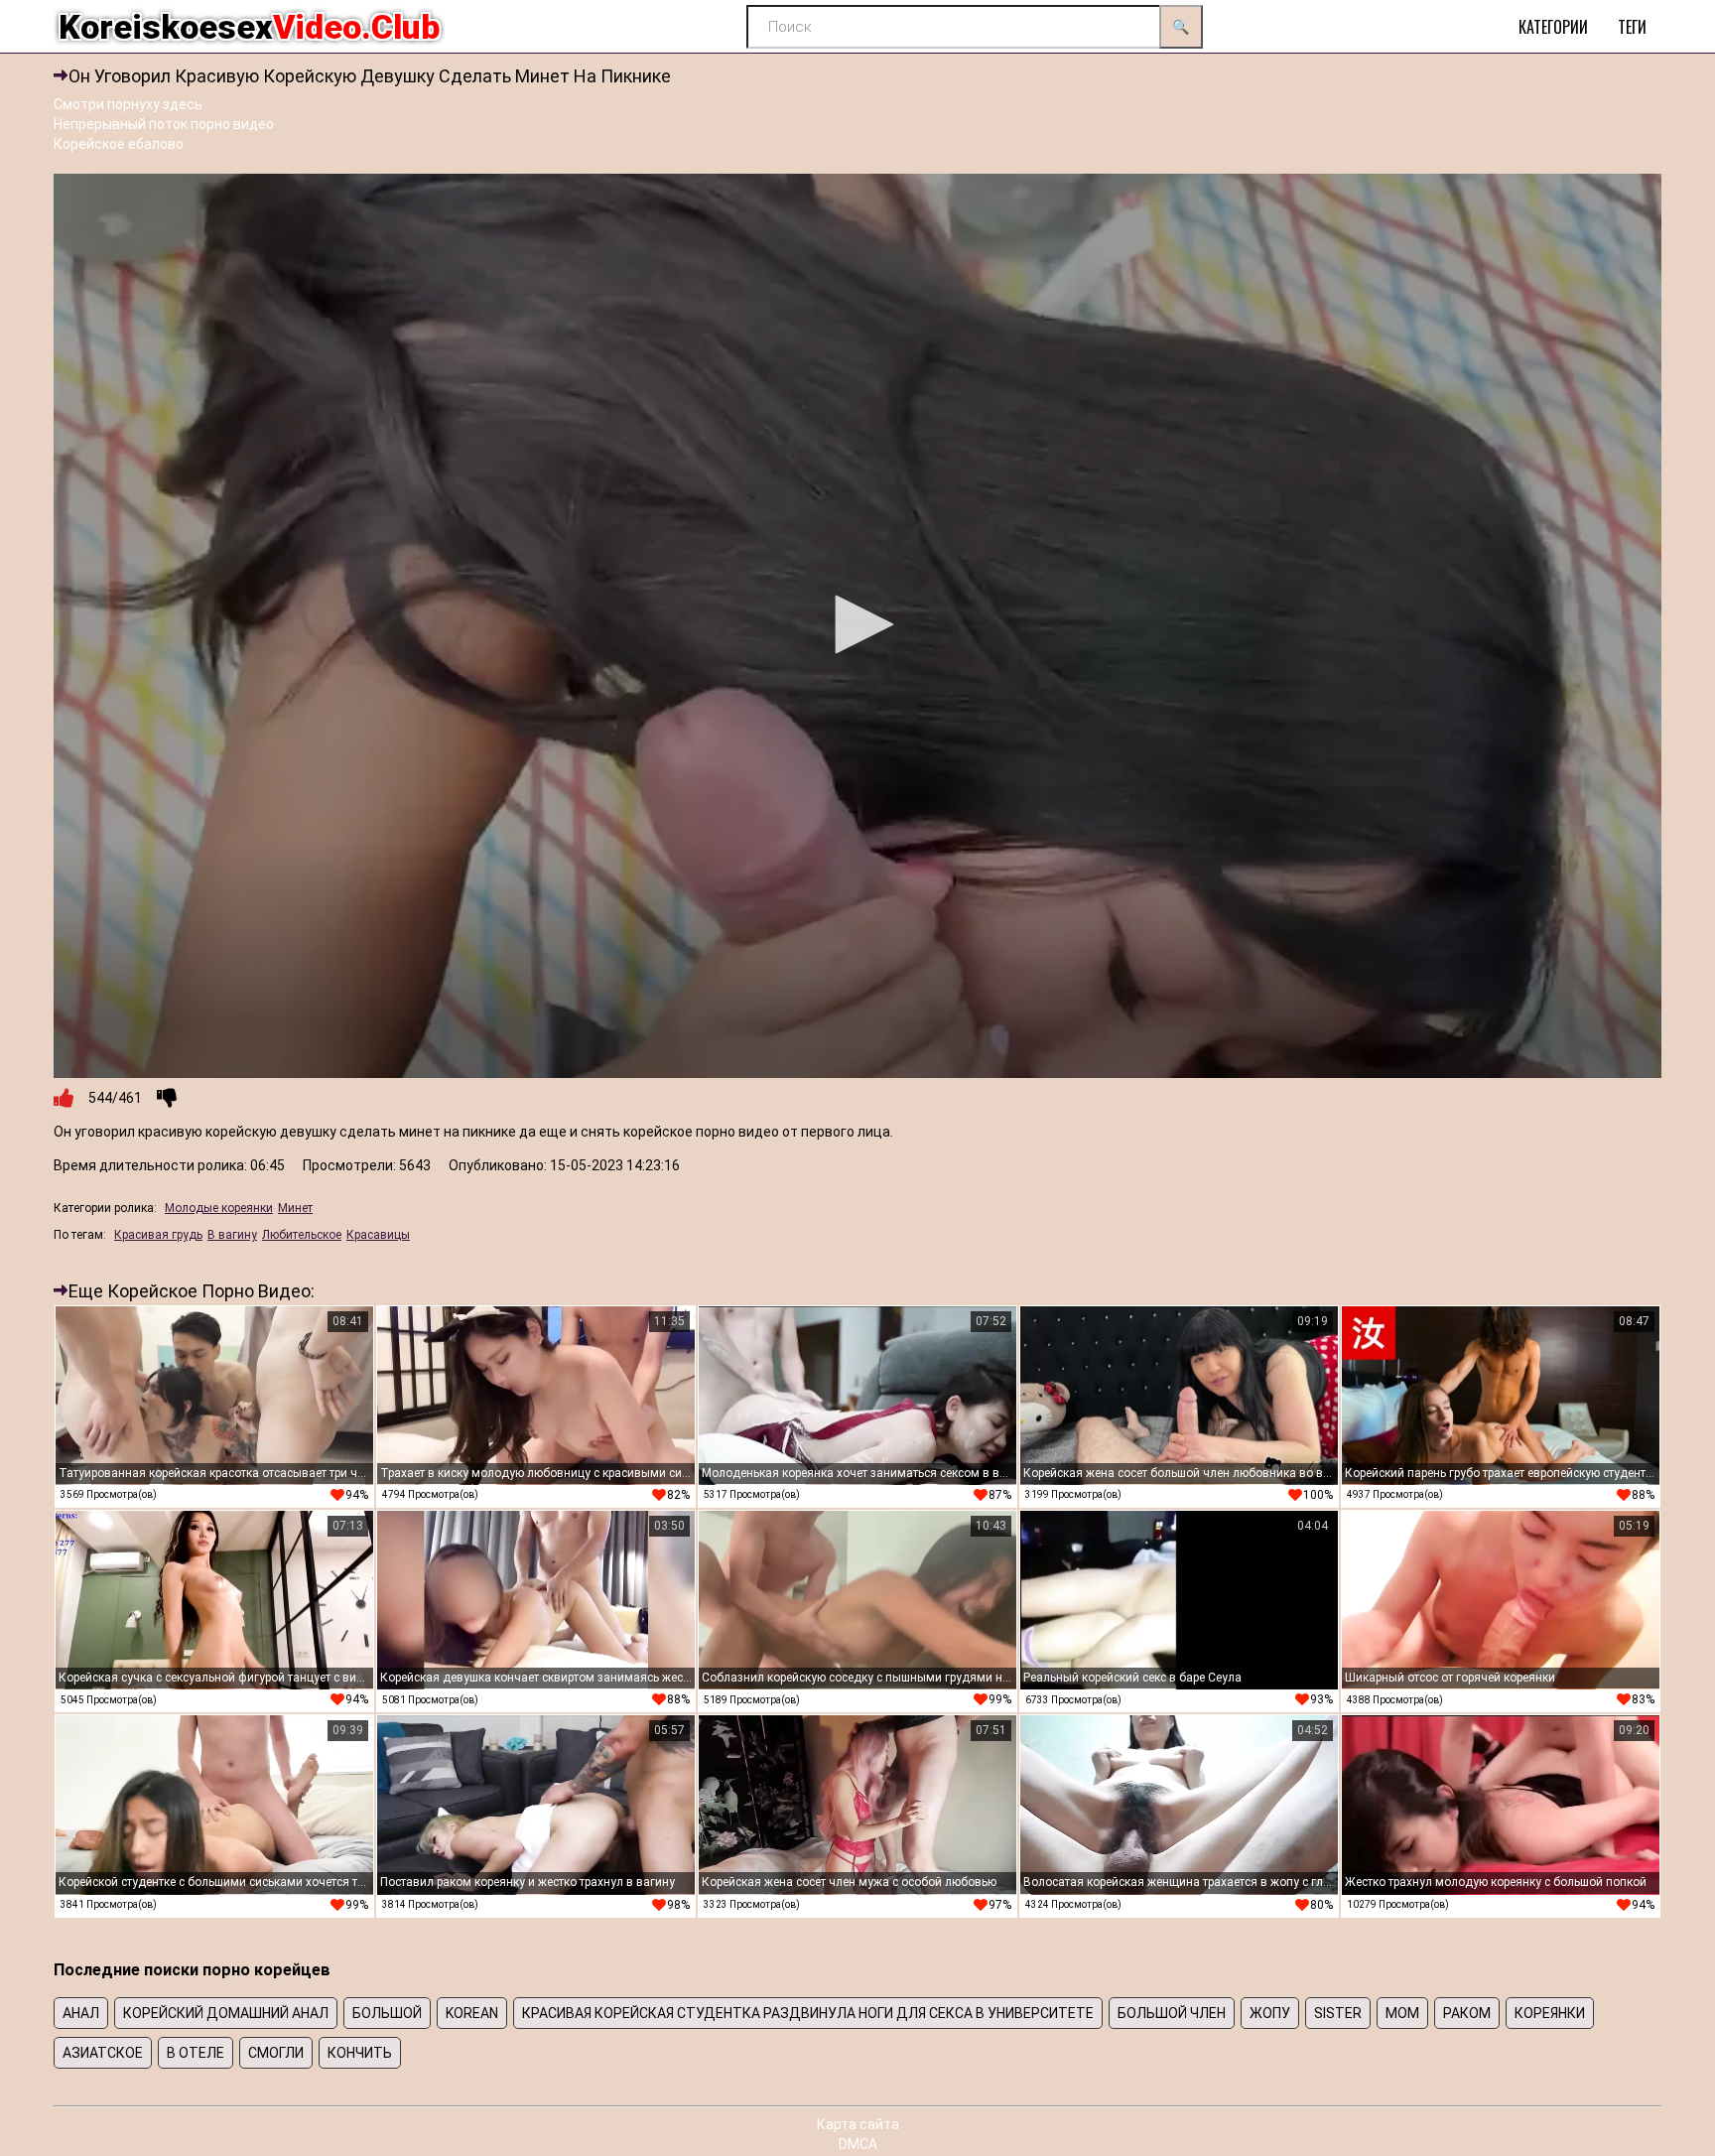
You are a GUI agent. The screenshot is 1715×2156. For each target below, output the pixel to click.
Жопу (1270, 2013)
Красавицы (378, 1235)
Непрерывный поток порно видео (164, 124)
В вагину (232, 1235)
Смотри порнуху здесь (128, 104)
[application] (857, 626)
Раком (1467, 2013)
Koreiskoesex (249, 27)
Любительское (302, 1235)
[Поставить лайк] (64, 1098)
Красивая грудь (158, 1235)
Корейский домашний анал (226, 2013)
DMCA (858, 2144)
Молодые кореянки (219, 1208)
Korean (472, 2013)
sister (1338, 2013)
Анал (81, 2013)
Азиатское (103, 2053)
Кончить (360, 2053)
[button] (857, 624)
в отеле (196, 2053)
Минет (295, 1208)
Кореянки (1550, 2013)
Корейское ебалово (119, 144)
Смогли (276, 2053)
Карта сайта (858, 2124)
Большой (387, 2013)
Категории (1553, 27)
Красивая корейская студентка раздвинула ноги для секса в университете (808, 2013)
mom (1402, 2013)
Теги (1632, 27)
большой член (1172, 2013)
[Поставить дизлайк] (167, 1098)
